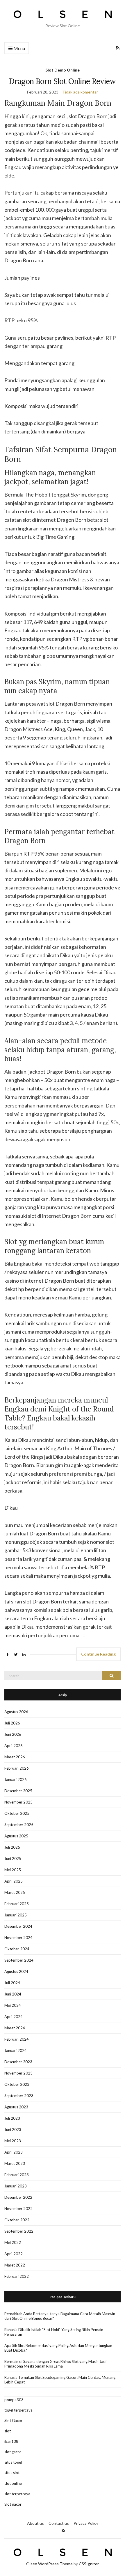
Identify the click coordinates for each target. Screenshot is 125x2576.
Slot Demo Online (63, 70)
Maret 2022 (15, 2265)
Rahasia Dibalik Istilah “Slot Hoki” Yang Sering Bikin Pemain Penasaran (54, 2332)
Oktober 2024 (17, 1949)
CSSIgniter (89, 2564)
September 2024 (19, 1960)
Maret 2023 (15, 2163)
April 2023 (14, 2152)
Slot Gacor (13, 2421)
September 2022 (19, 2231)
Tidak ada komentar (80, 92)
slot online (13, 2483)
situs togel (13, 2462)
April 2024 (14, 2017)
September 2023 (19, 2096)
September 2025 (19, 1825)
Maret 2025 (15, 1892)
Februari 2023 (17, 2175)
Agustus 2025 (16, 1836)
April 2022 (14, 2254)
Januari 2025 (16, 1915)
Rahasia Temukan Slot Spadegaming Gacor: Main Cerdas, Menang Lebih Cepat (60, 2380)
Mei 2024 (13, 2005)
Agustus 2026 (16, 1712)
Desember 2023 (18, 2062)
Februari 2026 (17, 1768)
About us (35, 2523)
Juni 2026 (13, 1734)
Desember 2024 (18, 1926)
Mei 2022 (13, 2242)
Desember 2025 (18, 1791)
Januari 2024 (16, 2050)
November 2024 (18, 1938)
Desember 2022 (18, 2197)
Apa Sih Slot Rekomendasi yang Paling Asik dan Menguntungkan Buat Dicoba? (58, 2348)
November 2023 (18, 2073)
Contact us (59, 2523)
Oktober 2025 (17, 1813)
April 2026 (14, 1746)
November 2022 (18, 2209)
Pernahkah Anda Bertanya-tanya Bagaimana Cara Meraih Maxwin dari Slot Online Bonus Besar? (60, 2316)
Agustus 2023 (16, 2107)
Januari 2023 (16, 2186)
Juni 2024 (13, 1994)
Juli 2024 (12, 1983)
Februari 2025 (17, 1904)
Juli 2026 (12, 1723)
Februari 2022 (17, 2276)
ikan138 (11, 2441)
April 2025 (14, 1881)
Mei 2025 (13, 1870)
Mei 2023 (13, 2141)
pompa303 (14, 2400)
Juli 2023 (12, 2118)
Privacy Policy (86, 2523)
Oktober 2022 (17, 2220)
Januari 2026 (16, 1779)
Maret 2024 (15, 2028)
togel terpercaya (18, 2410)
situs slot (12, 2473)
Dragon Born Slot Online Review (63, 81)
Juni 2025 (13, 1859)
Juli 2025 (12, 1847)
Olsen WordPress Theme (49, 2564)
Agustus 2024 (16, 1971)
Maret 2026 (15, 1757)
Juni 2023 (13, 2130)
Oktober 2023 (17, 2084)
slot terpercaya (17, 2494)
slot (8, 2431)
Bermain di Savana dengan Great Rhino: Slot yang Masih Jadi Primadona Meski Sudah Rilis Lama (55, 2364)
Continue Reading (98, 1654)
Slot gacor (13, 2504)
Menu (19, 48)
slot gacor (13, 2452)
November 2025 (18, 1802)
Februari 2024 (17, 2039)
